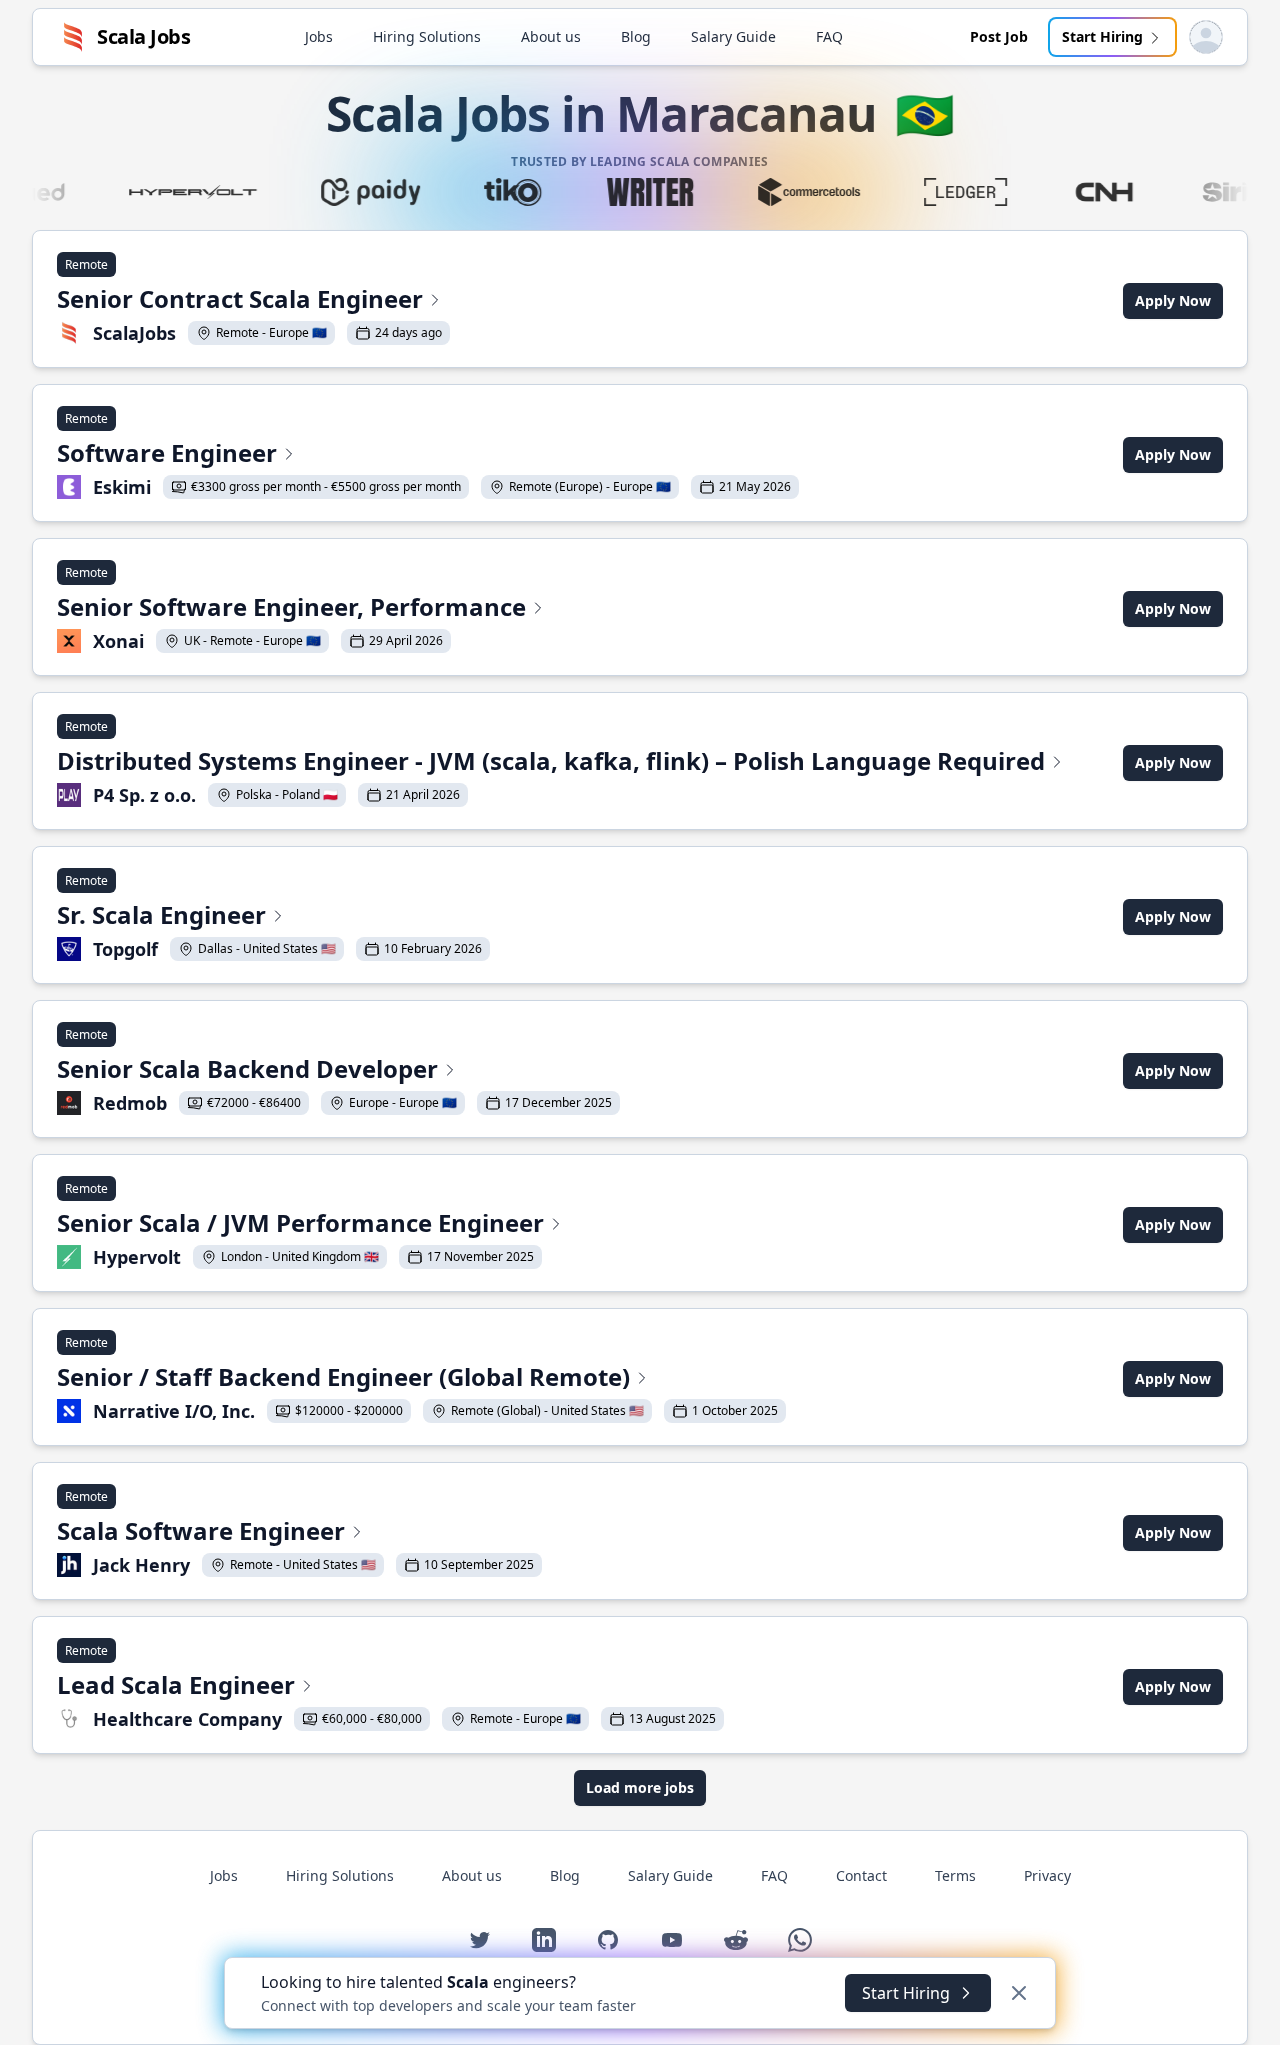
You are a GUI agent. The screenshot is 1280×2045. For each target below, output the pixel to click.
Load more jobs (640, 1787)
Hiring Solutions (427, 36)
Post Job (999, 36)
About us (551, 36)
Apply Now (1173, 300)
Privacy (1047, 1875)
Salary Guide (733, 36)
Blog (636, 36)
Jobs (319, 36)
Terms (955, 1875)
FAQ (829, 36)
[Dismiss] (1019, 1993)
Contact (861, 1875)
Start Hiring (1102, 36)
